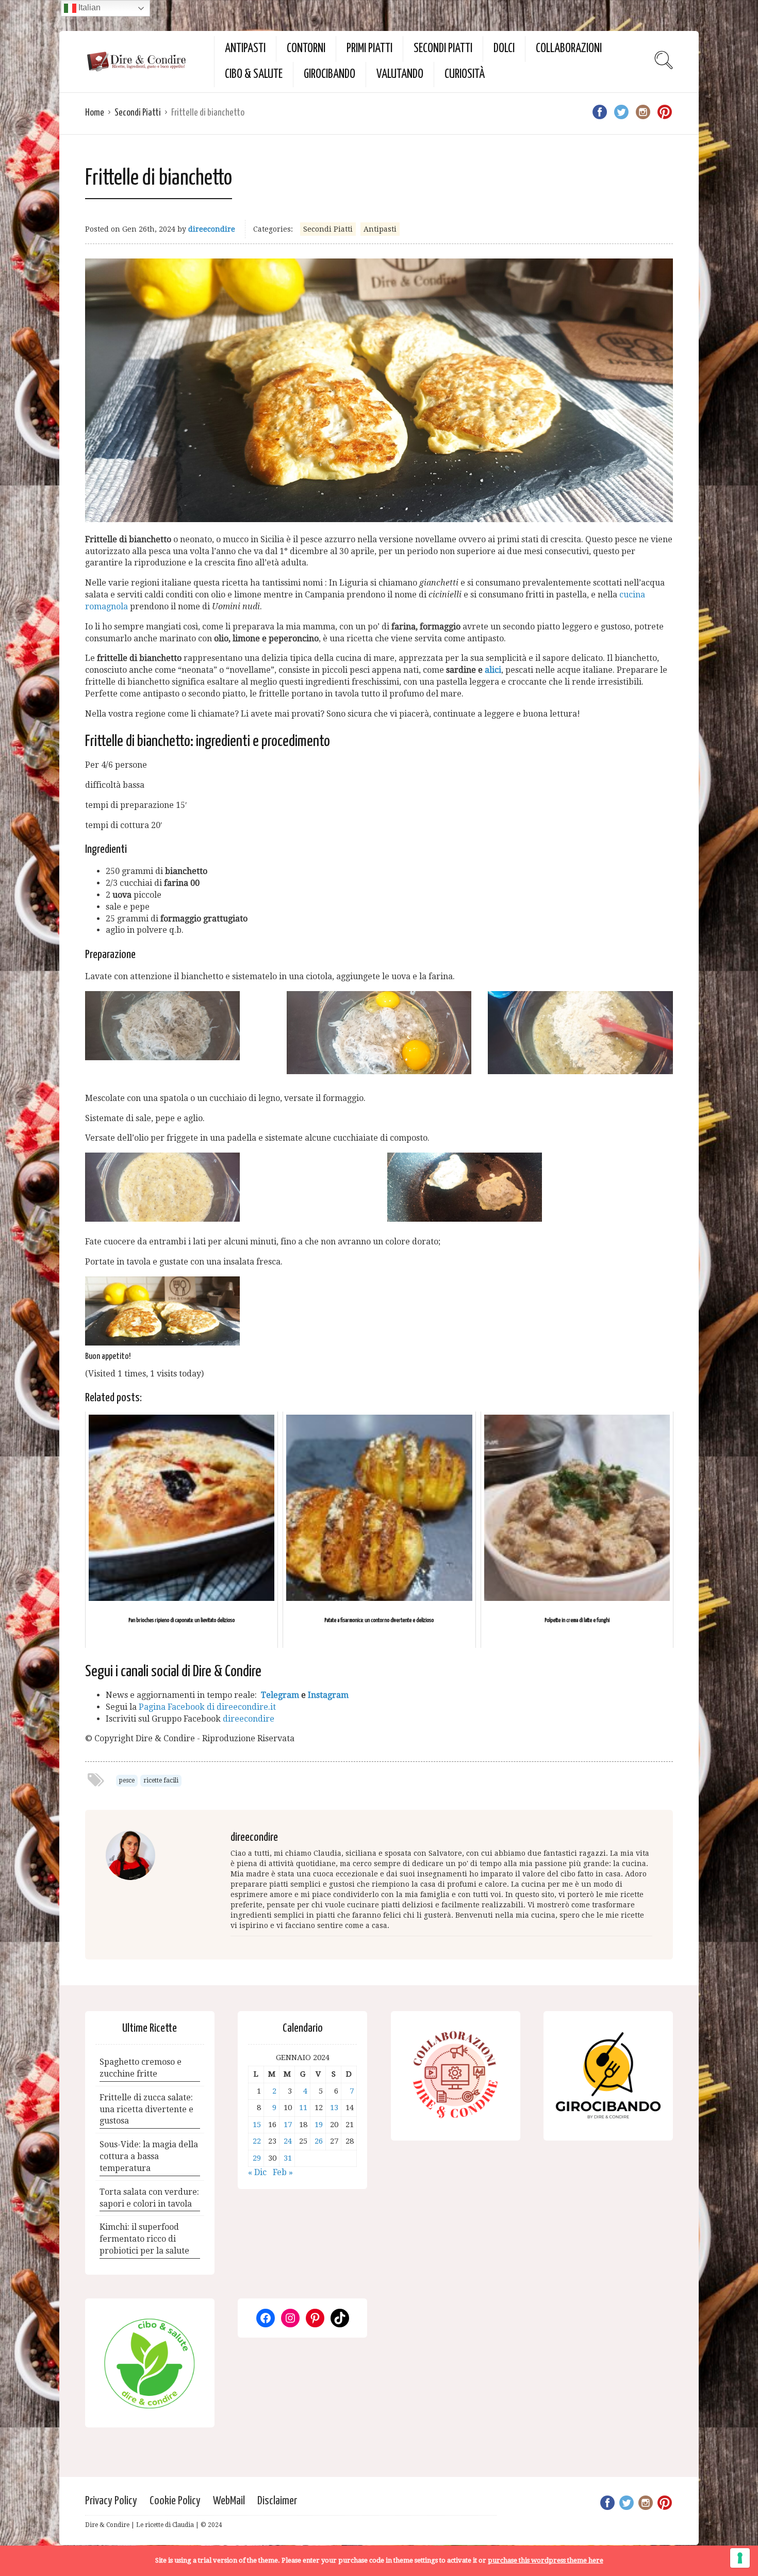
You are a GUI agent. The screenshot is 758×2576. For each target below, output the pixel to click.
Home (95, 113)
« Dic (257, 2172)
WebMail (229, 2501)
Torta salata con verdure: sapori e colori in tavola (149, 2198)
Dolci (504, 49)
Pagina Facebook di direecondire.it (207, 1707)
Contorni (306, 49)
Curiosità (465, 75)
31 (288, 2158)
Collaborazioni (569, 49)
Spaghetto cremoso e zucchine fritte (141, 2068)
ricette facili (161, 1780)
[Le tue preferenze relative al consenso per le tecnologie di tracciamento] (740, 2558)
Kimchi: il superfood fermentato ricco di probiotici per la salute (144, 2239)
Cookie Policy (175, 2501)
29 (257, 2158)
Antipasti (245, 49)
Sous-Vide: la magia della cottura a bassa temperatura (149, 2156)
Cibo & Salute (254, 75)
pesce (127, 1780)
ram (291, 1695)
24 (288, 2141)
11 (303, 2108)
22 (257, 2141)
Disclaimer (277, 2501)
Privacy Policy (111, 2501)
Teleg (272, 1695)
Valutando (400, 75)
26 (319, 2141)
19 (319, 2125)
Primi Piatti (369, 49)
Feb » (283, 2172)
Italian (88, 7)
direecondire (212, 229)
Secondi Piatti (443, 49)
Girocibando (329, 75)
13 (334, 2108)
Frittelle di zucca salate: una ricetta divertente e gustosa (146, 2109)
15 (257, 2125)
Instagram (328, 1695)
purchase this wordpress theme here (546, 2560)
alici (493, 670)
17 (288, 2125)
